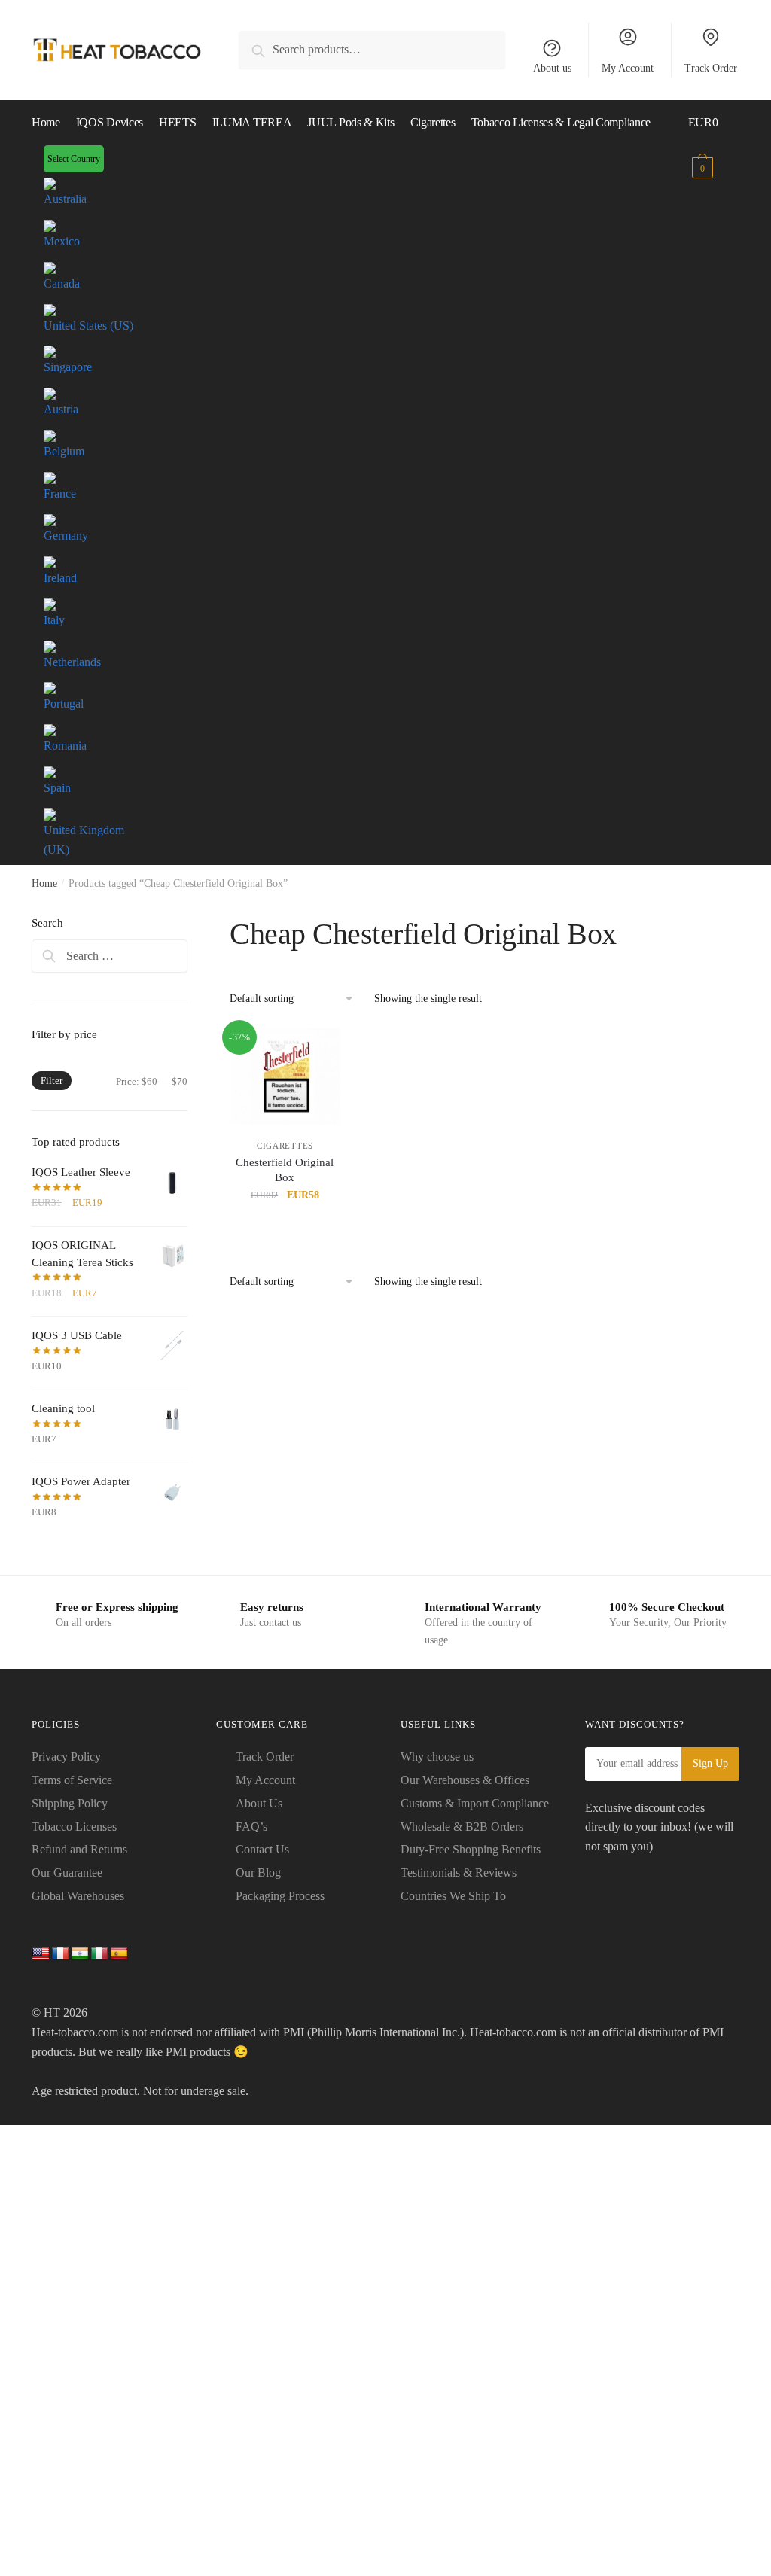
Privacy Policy (66, 1757)
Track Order (711, 68)
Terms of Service (72, 1780)
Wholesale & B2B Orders (462, 1827)
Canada (62, 283)
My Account (628, 68)
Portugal (64, 703)
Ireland (60, 578)
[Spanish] (119, 1954)
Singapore (68, 367)
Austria (61, 409)
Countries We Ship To (453, 1896)
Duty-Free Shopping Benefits (471, 1849)
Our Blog (258, 1873)
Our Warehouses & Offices (465, 1780)
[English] (41, 1954)
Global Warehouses (78, 1896)
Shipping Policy (70, 1803)
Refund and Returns (79, 1849)
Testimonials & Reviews (459, 1873)
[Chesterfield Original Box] (285, 1076)
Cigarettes (285, 1146)
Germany (66, 536)
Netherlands (72, 662)
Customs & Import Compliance (475, 1803)
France (60, 493)
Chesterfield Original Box (285, 1170)
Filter (52, 1081)
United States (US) (88, 326)
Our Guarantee (67, 1873)
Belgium (64, 451)
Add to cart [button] (285, 1228)
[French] (60, 1954)
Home (44, 883)
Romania (65, 746)
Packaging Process (280, 1896)
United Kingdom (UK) (84, 840)
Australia (65, 199)
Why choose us (437, 1757)
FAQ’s (251, 1827)
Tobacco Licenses (74, 1827)
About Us (259, 1803)
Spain (57, 788)
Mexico (62, 241)
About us (552, 68)
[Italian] (99, 1954)
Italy (54, 620)
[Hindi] (80, 1954)
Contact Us (262, 1849)
